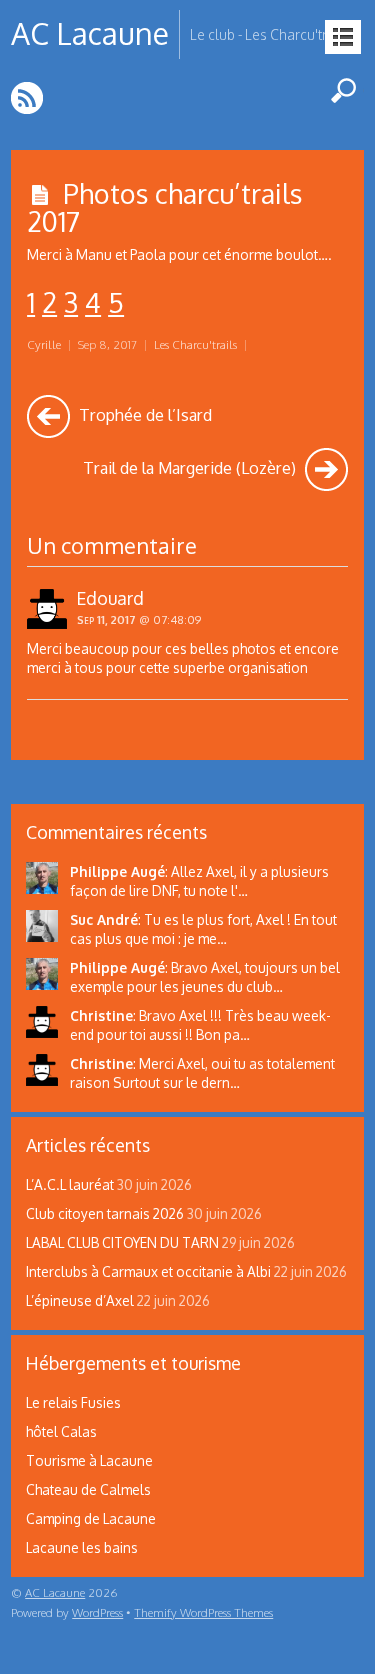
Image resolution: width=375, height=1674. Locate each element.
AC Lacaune (55, 1592)
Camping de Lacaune (91, 1518)
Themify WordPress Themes (203, 1612)
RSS (28, 97)
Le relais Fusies (73, 1402)
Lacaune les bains (82, 1547)
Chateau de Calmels (88, 1489)
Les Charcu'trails (195, 344)
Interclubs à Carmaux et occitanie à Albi (148, 1271)
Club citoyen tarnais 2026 (105, 1213)
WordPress (97, 1612)
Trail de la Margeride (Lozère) (191, 467)
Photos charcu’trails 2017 (164, 206)
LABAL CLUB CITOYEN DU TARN (122, 1242)
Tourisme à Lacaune (89, 1460)
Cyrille (44, 344)
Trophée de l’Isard (143, 414)
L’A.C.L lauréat (70, 1184)
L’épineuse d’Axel (80, 1300)
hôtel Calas (61, 1431)
